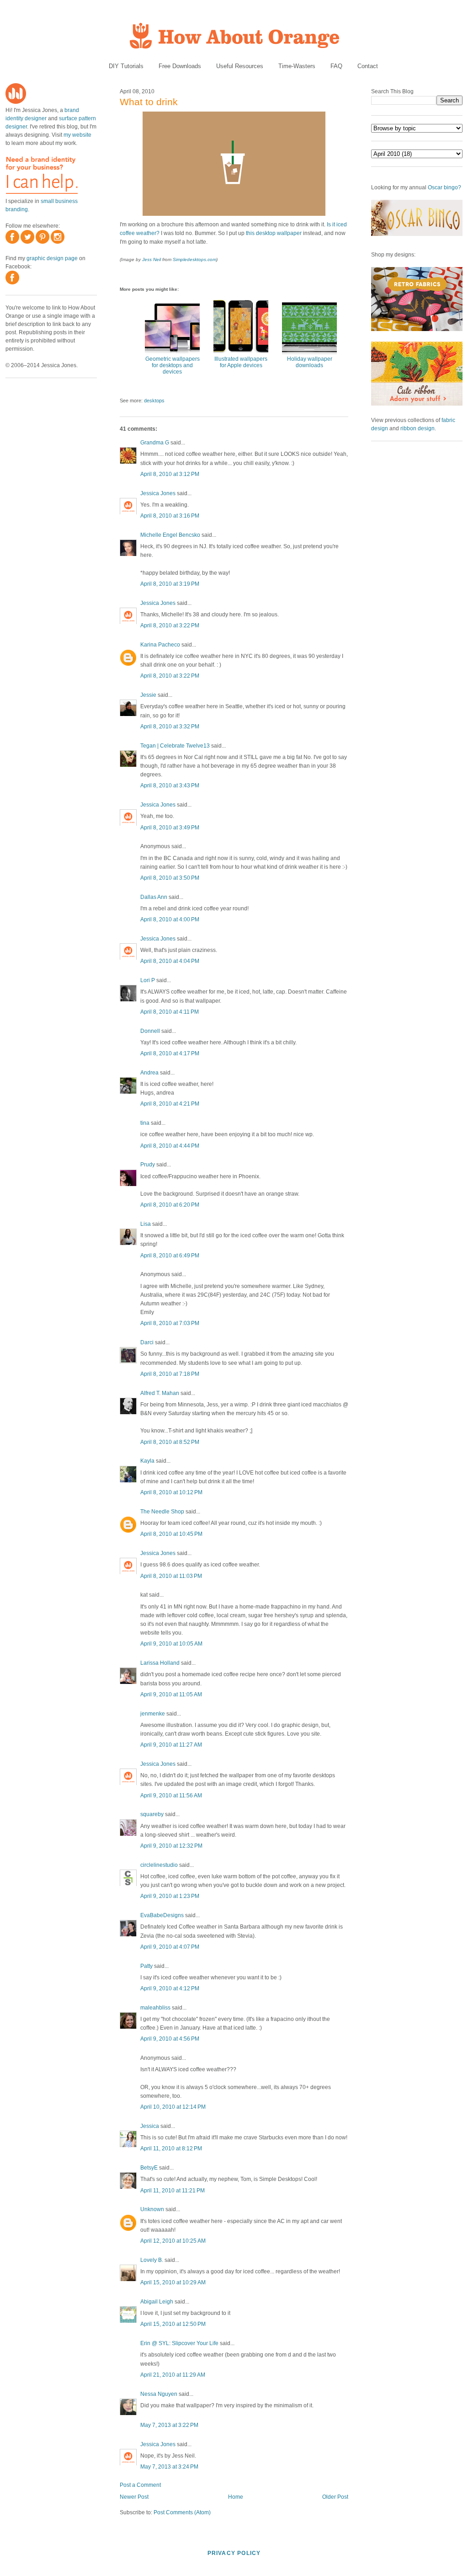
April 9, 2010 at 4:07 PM (170, 1947)
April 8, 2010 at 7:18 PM (170, 1374)
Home (236, 2497)
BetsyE (149, 2168)
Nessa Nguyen (159, 2394)
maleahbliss (155, 2008)
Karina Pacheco (160, 645)
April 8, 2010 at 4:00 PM (170, 919)
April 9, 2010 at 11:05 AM (171, 1694)
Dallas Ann (154, 897)
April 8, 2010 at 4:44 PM (170, 1146)
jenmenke (153, 1714)
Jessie (148, 695)
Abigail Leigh (157, 2302)
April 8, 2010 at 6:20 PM (170, 1205)
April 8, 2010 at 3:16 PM (170, 516)
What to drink (149, 102)
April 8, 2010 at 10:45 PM (171, 1534)
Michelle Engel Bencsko (170, 535)
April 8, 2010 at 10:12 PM (171, 1492)
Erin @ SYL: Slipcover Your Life (179, 2343)
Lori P (148, 980)
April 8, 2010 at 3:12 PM (170, 474)
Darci (147, 1342)
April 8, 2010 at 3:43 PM (170, 786)
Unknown (152, 2209)
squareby (152, 1814)
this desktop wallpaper (274, 233)
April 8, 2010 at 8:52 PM (170, 1442)
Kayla (147, 1461)
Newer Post (134, 2497)
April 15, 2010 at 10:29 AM (173, 2282)
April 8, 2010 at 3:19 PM (170, 584)
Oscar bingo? (444, 187)
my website (77, 135)
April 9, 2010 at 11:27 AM (171, 1745)
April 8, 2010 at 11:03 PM (171, 1576)
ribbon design (417, 428)
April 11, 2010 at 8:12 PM (171, 2148)
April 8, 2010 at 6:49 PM (170, 1256)
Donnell (150, 1031)
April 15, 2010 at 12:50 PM (173, 2324)
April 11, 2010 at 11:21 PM (173, 2191)
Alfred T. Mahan (160, 1393)
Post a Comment (140, 2485)
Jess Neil (152, 259)
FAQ (336, 66)
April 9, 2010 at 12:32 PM (171, 1846)
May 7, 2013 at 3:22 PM (169, 2425)
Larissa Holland (160, 1663)
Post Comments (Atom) (182, 2512)
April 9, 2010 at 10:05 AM (171, 1644)
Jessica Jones (158, 493)
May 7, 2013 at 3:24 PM (169, 2467)
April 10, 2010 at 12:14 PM (173, 2107)
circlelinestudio (159, 1865)
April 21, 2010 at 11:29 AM (173, 2375)
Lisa (146, 1224)
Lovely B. (152, 2260)
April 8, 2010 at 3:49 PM (170, 828)
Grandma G (155, 443)
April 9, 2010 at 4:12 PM (170, 1988)
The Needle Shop (162, 1512)
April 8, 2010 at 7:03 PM (170, 1323)
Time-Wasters (297, 66)
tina (145, 1123)
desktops (154, 401)
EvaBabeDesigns (162, 1915)
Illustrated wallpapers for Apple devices (241, 362)
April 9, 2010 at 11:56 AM (171, 1796)
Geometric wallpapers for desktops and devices (173, 365)
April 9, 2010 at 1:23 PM (170, 1896)
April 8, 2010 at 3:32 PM (170, 727)
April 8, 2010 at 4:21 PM (170, 1104)
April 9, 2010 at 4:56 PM (170, 2039)
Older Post (335, 2497)
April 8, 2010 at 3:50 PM (170, 878)
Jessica (150, 2126)
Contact (368, 66)
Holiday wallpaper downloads (310, 362)
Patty (146, 1966)
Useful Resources (240, 66)
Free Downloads (180, 66)
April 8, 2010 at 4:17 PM (170, 1053)
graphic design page (52, 258)
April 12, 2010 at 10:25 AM (173, 2241)
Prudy (148, 1165)
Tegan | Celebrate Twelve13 (175, 746)
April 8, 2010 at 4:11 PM (170, 1012)
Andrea (149, 1073)
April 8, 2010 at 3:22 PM (170, 625)
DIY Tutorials (126, 66)
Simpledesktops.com (194, 259)
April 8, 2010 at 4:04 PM (170, 961)
